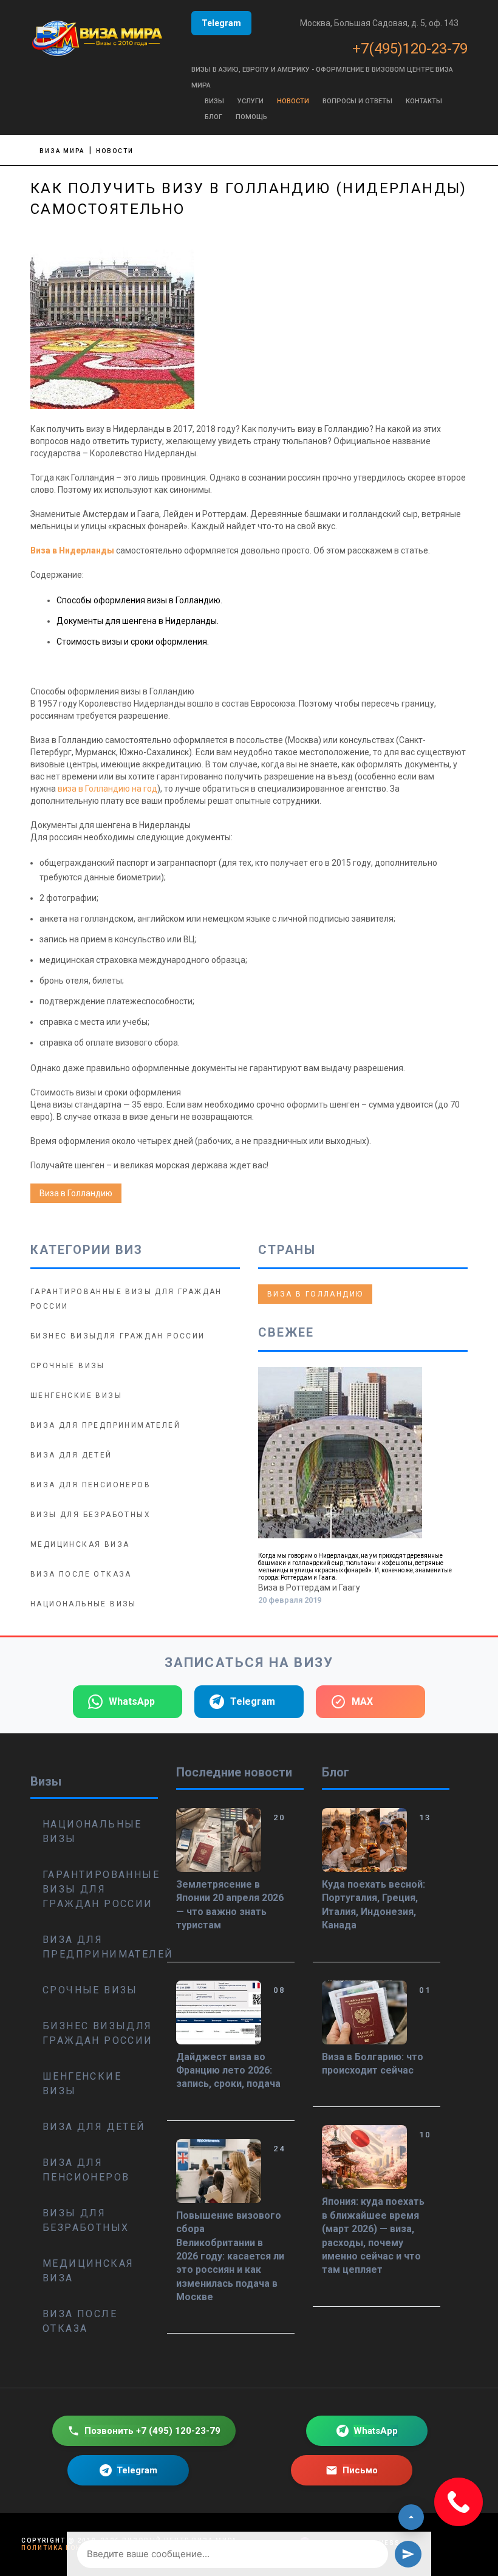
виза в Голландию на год (107, 789)
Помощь (251, 117)
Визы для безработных (90, 1515)
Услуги (251, 101)
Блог (213, 117)
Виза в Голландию (76, 1193)
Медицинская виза (80, 1544)
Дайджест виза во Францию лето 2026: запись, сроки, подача (228, 2071)
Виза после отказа (81, 1574)
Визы (214, 101)
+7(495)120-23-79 (410, 49)
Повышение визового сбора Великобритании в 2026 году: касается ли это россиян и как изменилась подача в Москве (230, 2256)
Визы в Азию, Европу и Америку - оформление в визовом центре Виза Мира (322, 77)
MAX (362, 1701)
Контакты (424, 101)
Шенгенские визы (76, 1396)
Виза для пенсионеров (90, 1485)
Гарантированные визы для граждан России (100, 1889)
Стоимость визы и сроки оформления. (133, 642)
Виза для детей (71, 1455)
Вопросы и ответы (357, 101)
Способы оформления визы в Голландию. (139, 600)
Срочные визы (68, 1366)
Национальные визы (84, 1604)
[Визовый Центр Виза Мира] (97, 36)
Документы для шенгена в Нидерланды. (138, 621)
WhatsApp (132, 1701)
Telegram (221, 23)
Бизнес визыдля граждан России (118, 1336)
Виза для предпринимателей (105, 1425)
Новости (293, 101)
